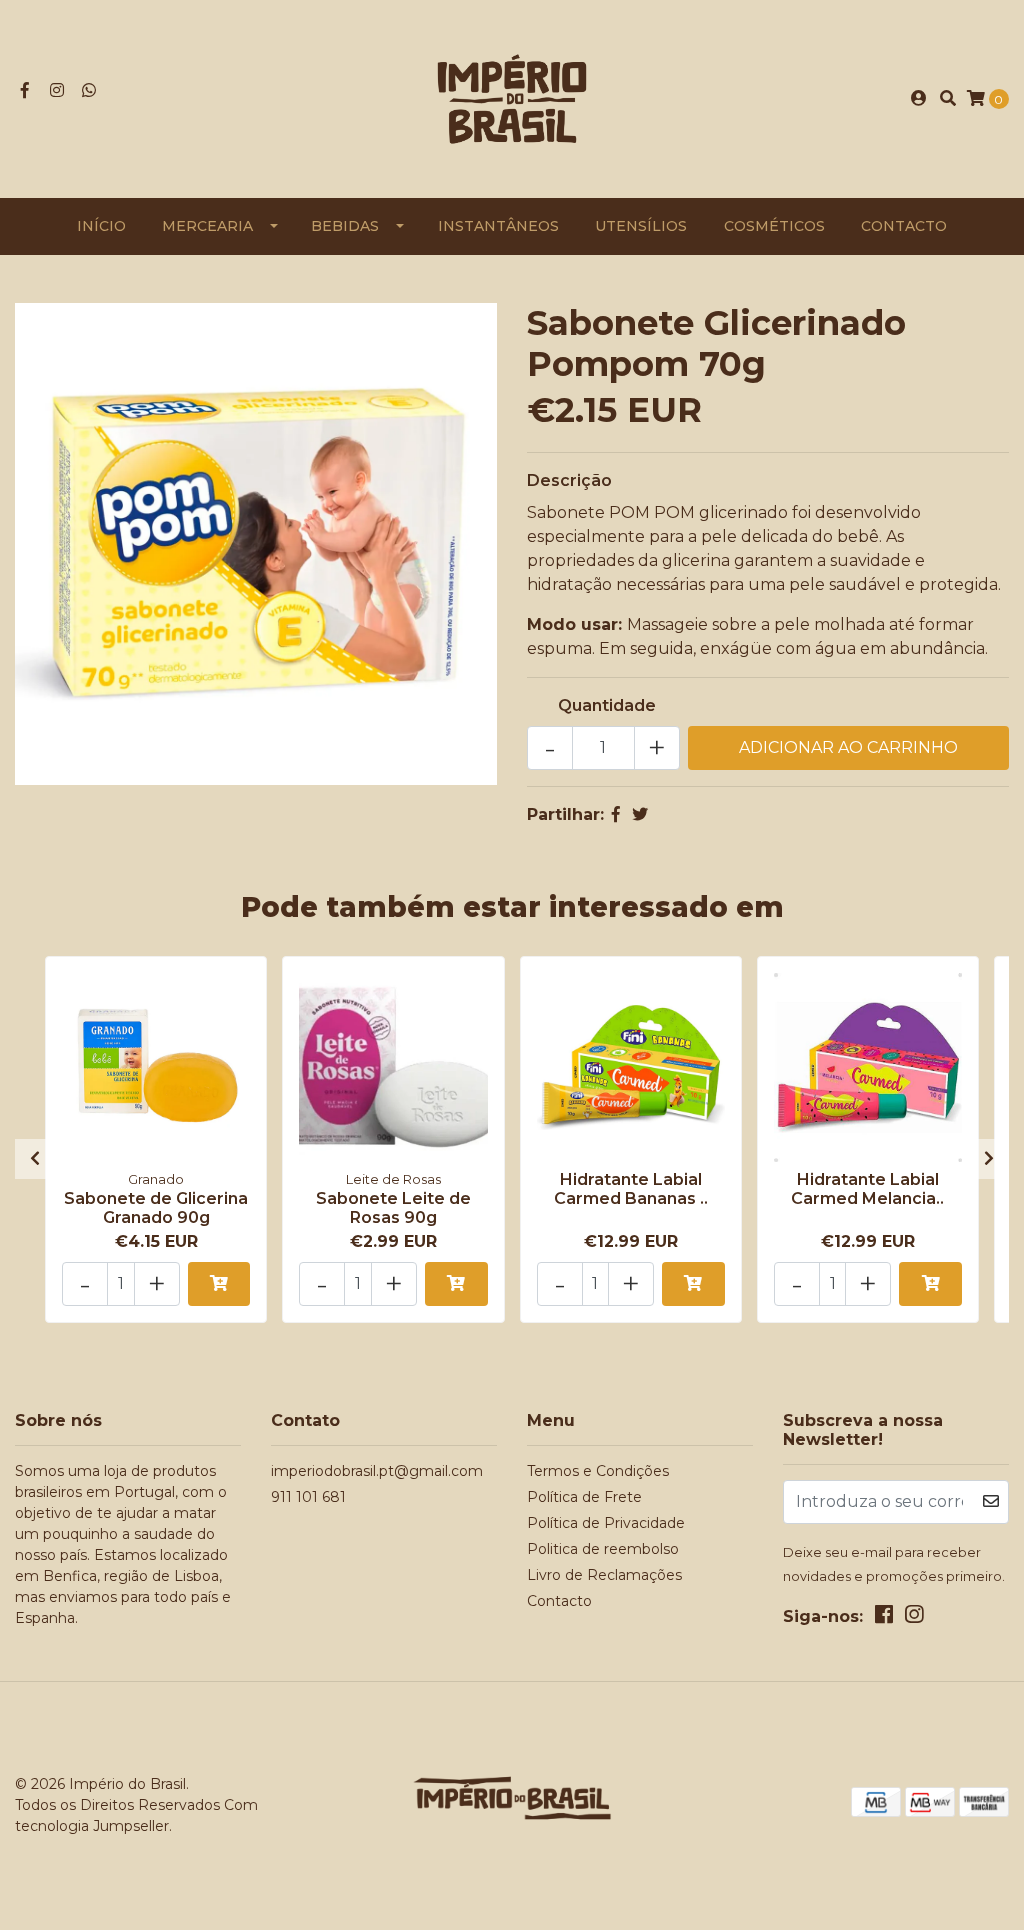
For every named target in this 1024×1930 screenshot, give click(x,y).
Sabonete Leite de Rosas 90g (393, 1208)
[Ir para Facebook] (25, 90)
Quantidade (607, 705)
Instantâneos (498, 226)
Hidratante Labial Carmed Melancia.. (867, 1189)
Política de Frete (584, 1497)
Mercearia (207, 226)
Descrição (569, 480)
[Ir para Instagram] (57, 90)
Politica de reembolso (603, 1549)
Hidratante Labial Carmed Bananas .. (631, 1189)
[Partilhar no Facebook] (616, 814)
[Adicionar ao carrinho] (219, 1284)
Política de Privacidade (606, 1523)
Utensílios (641, 226)
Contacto (904, 226)
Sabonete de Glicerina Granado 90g (156, 1208)
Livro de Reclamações (604, 1575)
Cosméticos (774, 226)
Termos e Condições (598, 1471)
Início (101, 226)
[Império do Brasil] (512, 97)
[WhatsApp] (89, 90)
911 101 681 (308, 1497)
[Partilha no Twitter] (640, 814)
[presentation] (35, 1159)
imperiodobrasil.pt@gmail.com (377, 1471)
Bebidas (345, 226)
